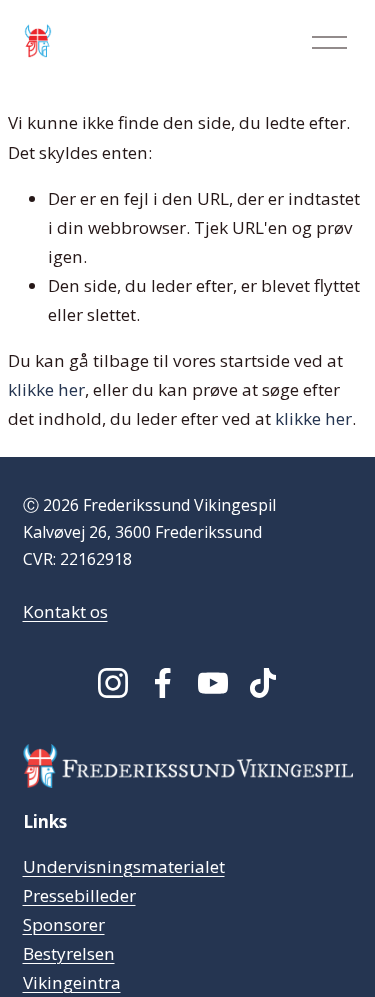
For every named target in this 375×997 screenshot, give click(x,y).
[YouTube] (213, 683)
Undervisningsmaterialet (124, 866)
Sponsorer (64, 924)
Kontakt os (65, 611)
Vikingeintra (72, 982)
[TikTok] (263, 683)
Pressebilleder (79, 895)
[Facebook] (163, 683)
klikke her (46, 389)
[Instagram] (113, 683)
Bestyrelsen (69, 953)
